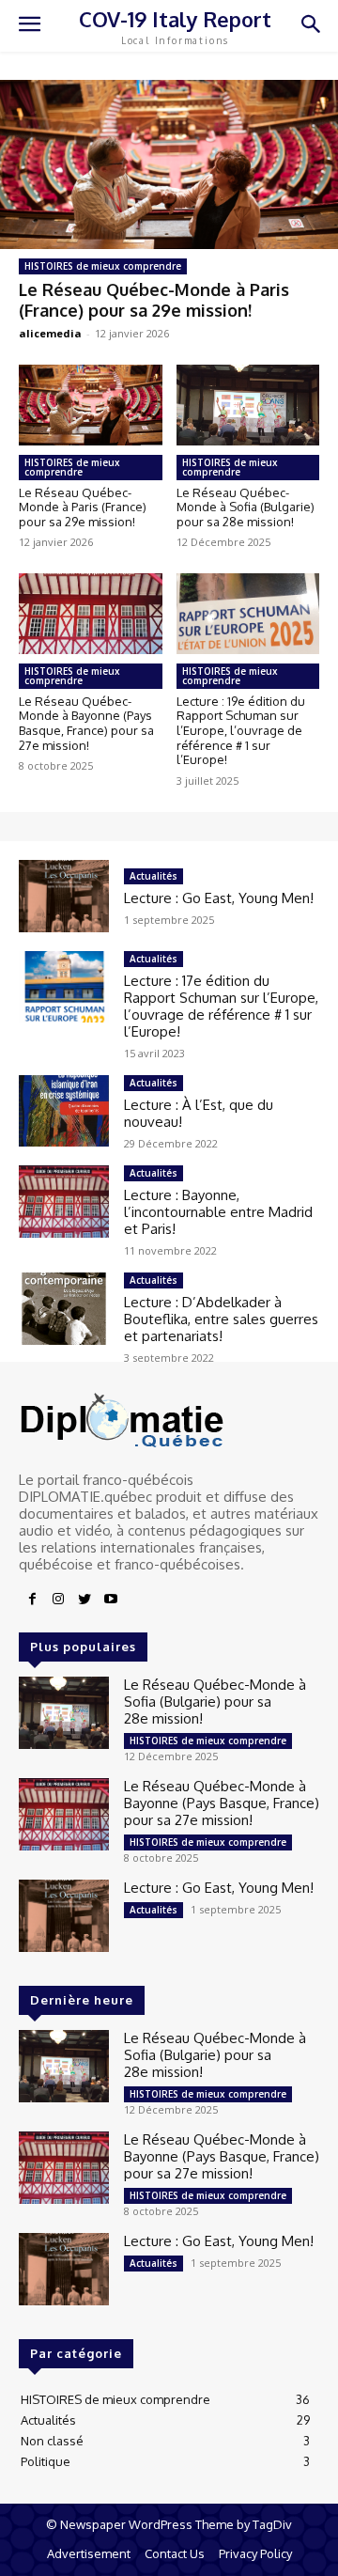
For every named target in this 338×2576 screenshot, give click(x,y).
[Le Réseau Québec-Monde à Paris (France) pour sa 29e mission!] (169, 164)
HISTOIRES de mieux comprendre (103, 266)
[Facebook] (32, 1600)
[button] (310, 26)
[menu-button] (29, 26)
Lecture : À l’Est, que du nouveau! (199, 1113)
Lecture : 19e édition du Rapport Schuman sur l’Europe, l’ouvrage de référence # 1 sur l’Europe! (241, 730)
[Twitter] (84, 1600)
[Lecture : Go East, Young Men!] (64, 896)
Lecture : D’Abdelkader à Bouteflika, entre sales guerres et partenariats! (221, 1319)
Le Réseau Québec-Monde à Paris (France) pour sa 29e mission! (154, 300)
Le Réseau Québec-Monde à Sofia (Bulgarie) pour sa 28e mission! (246, 507)
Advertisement (89, 2553)
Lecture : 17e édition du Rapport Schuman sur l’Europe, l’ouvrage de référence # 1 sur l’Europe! (221, 1006)
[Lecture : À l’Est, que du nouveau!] (64, 1111)
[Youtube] (111, 1600)
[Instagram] (58, 1600)
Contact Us (175, 2553)
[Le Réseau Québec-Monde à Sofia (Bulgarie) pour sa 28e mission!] (248, 405)
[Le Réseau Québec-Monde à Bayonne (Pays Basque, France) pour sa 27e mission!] (91, 613)
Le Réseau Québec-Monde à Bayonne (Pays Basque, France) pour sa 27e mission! (86, 723)
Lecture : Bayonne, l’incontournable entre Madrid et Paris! (218, 1212)
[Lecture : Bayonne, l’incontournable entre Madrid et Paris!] (64, 1202)
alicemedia (50, 333)
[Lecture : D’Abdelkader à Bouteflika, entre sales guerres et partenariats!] (64, 1309)
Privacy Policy (255, 2553)
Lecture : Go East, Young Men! (219, 898)
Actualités (154, 876)
